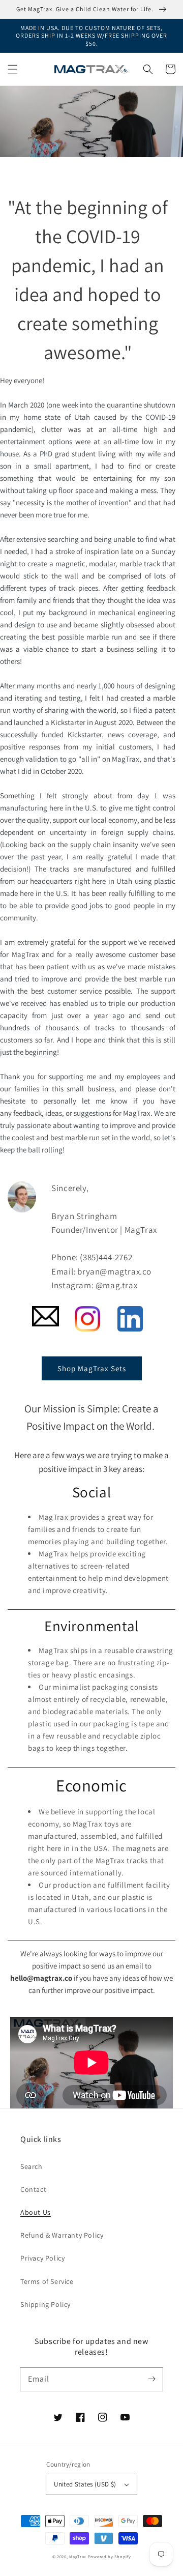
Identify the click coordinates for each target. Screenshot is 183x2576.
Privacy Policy (42, 2258)
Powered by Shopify (110, 2556)
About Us (36, 2212)
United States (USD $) (85, 2484)
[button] (13, 69)
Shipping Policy (45, 2304)
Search (32, 2166)
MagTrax (78, 2556)
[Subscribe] (151, 2379)
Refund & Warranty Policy (62, 2235)
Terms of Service (47, 2281)
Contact (33, 2189)
